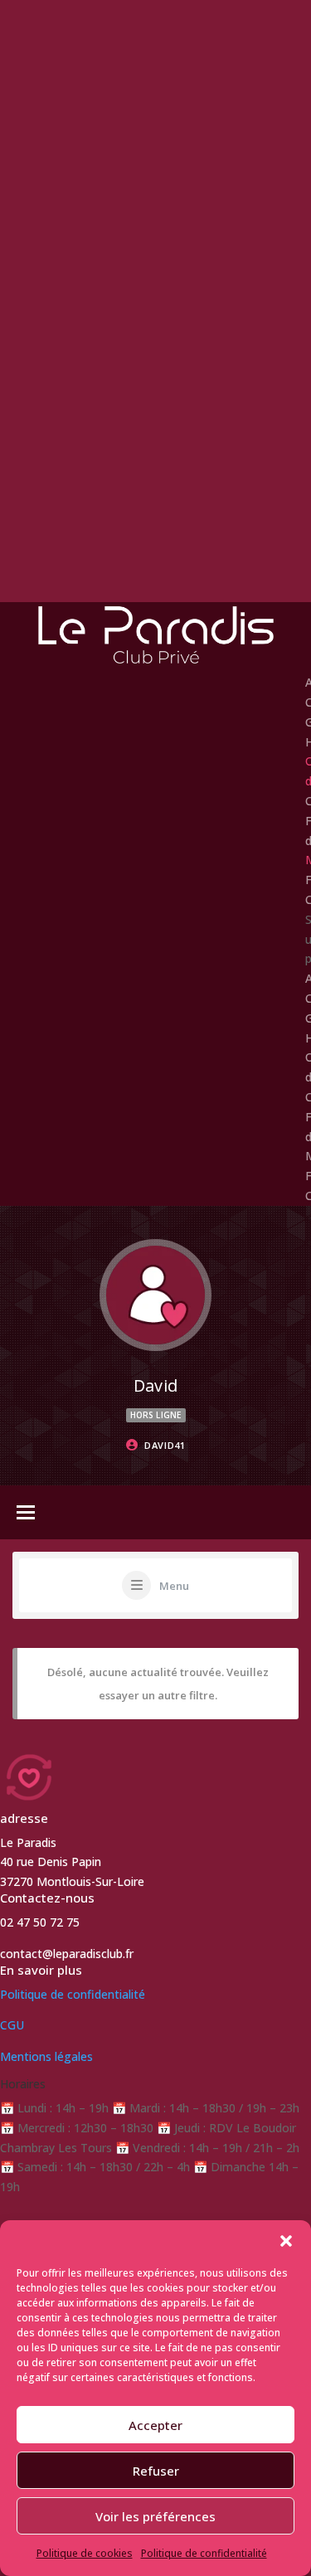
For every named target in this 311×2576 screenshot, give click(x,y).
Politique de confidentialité (204, 2553)
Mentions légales (46, 2056)
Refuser (156, 2471)
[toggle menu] (26, 1514)
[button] (286, 2241)
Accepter (155, 2425)
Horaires (23, 2084)
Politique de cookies (85, 2553)
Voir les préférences (155, 2516)
